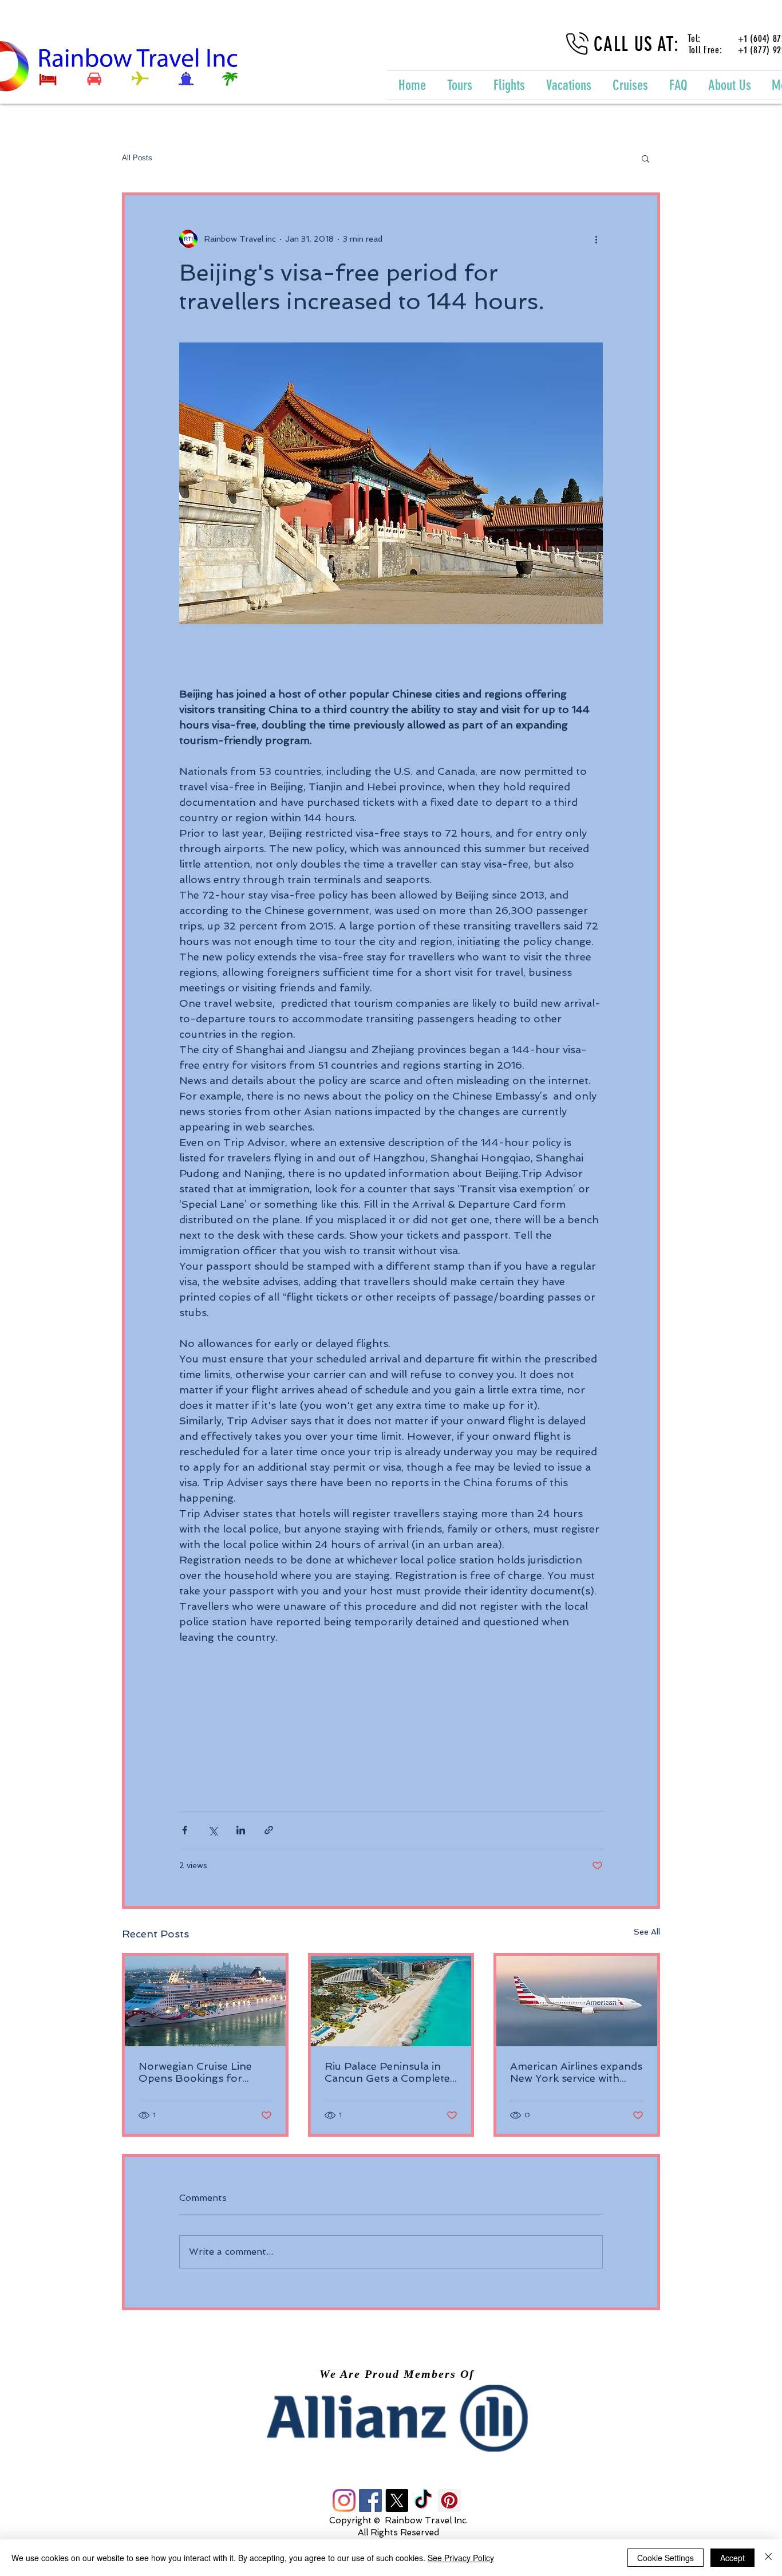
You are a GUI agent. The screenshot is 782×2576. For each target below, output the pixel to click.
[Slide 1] (381, 2426)
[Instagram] (344, 2500)
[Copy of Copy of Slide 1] (402, 2426)
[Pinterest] (449, 2500)
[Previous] (74, 2419)
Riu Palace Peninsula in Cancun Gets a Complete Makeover (387, 2072)
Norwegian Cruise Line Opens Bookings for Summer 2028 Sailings (196, 2072)
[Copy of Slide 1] (392, 2426)
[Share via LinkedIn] (241, 1830)
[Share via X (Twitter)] (213, 1830)
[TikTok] (423, 2500)
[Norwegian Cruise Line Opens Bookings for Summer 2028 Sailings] (205, 2001)
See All (647, 1932)
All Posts (137, 158)
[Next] (708, 2419)
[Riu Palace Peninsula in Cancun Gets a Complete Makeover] (391, 2001)
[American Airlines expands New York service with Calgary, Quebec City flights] (577, 2001)
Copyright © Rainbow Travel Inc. (398, 2520)
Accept (732, 2558)
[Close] (768, 2558)
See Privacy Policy (461, 2558)
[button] (645, 158)
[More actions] (596, 239)
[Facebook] (370, 2500)
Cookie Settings (666, 2558)
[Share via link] (269, 1830)
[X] (397, 2500)
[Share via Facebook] (185, 1830)
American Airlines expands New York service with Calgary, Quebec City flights (576, 2072)
